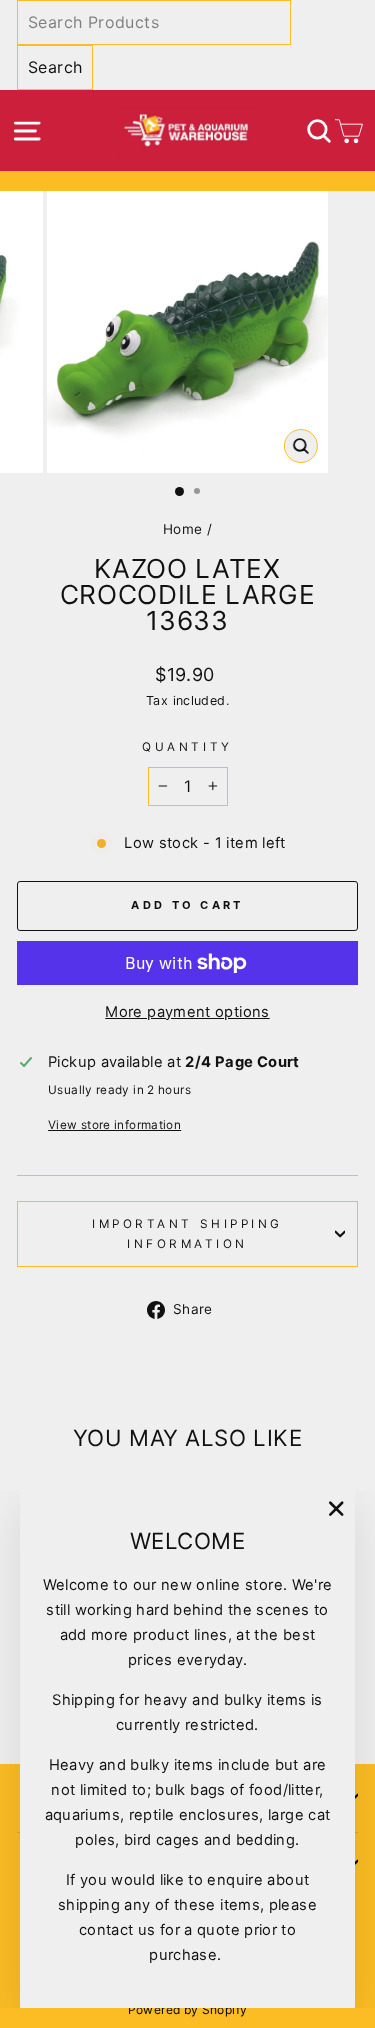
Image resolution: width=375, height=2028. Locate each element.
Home (182, 529)
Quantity (187, 747)
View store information (114, 1125)
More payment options (187, 1012)
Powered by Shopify (188, 2009)
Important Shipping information (187, 1234)
